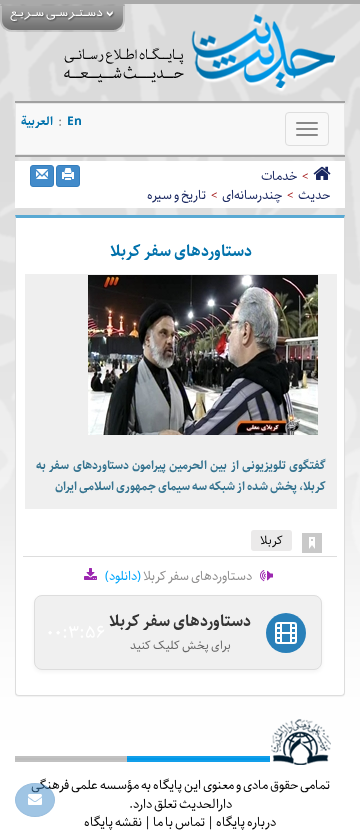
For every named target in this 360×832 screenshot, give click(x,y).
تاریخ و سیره (176, 195)
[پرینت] (68, 176)
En (74, 121)
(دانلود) (123, 576)
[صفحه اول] (321, 176)
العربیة (37, 121)
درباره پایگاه (246, 822)
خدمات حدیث (295, 185)
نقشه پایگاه (113, 822)
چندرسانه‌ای (252, 195)
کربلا (271, 540)
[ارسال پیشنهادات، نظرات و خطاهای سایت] (35, 800)
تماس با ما (179, 822)
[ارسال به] (42, 176)
